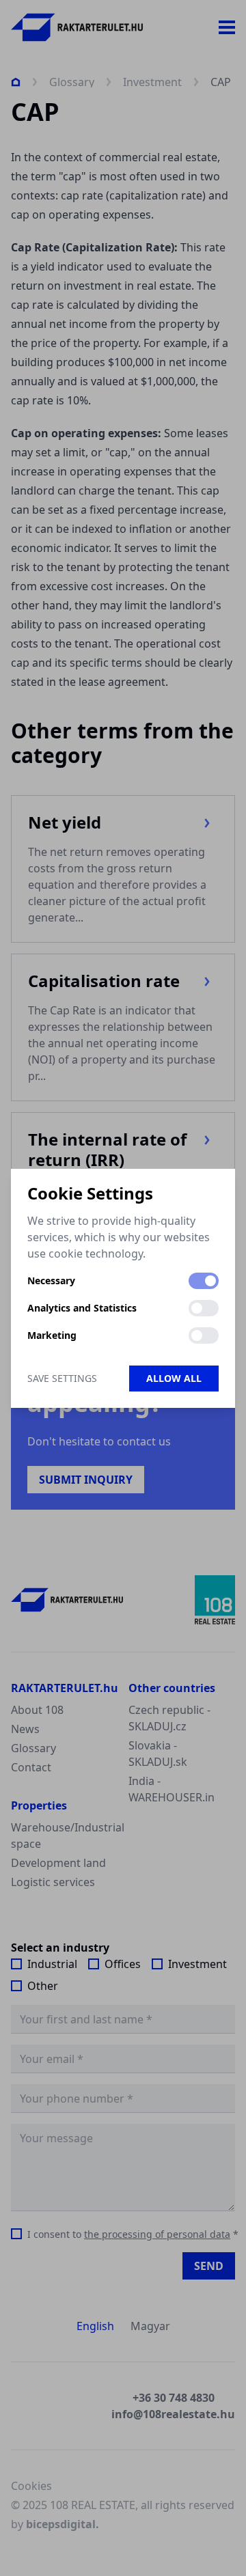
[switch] (204, 1281)
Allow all (174, 1378)
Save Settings (62, 1378)
